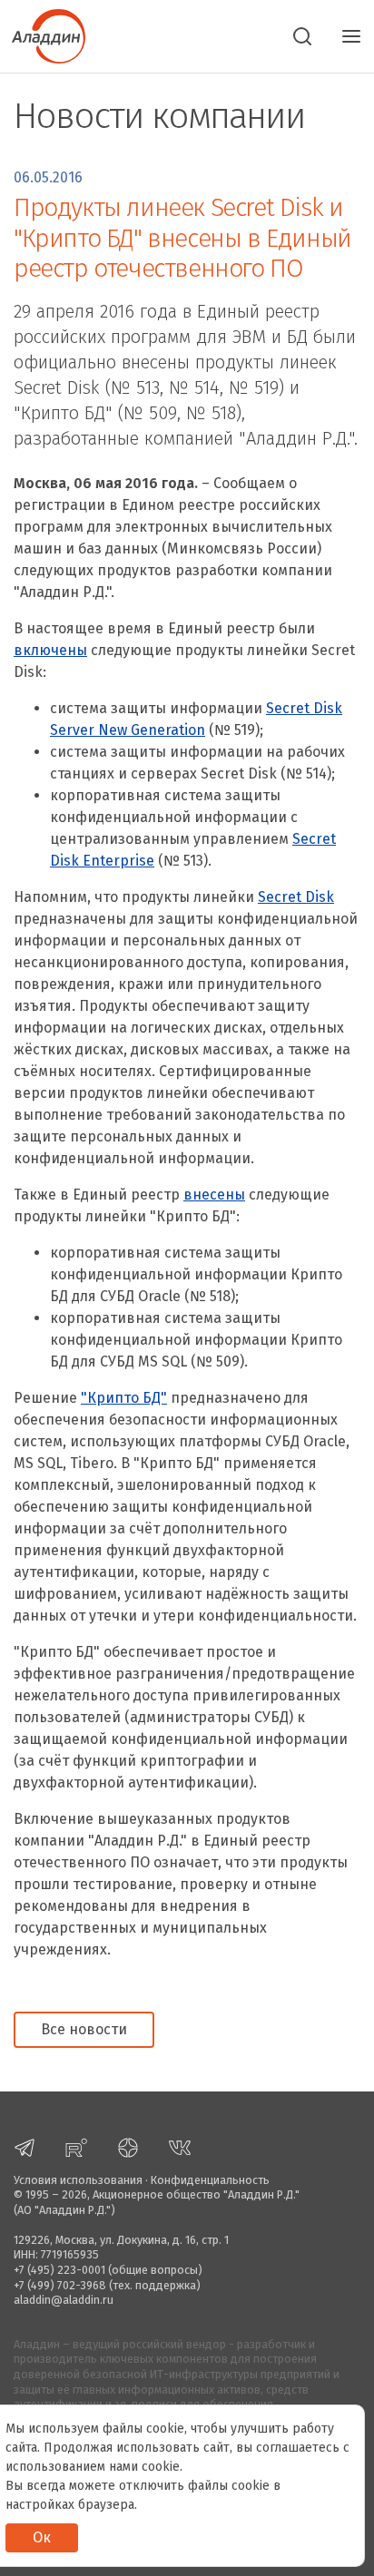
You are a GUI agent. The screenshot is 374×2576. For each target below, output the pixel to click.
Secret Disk (296, 897)
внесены (214, 1195)
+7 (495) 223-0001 (59, 2270)
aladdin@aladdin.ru (64, 2300)
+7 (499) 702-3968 (60, 2285)
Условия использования (78, 2180)
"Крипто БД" (124, 1398)
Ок (42, 2537)
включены (50, 650)
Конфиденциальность (210, 2180)
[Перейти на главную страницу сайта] (43, 34)
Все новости (84, 2029)
